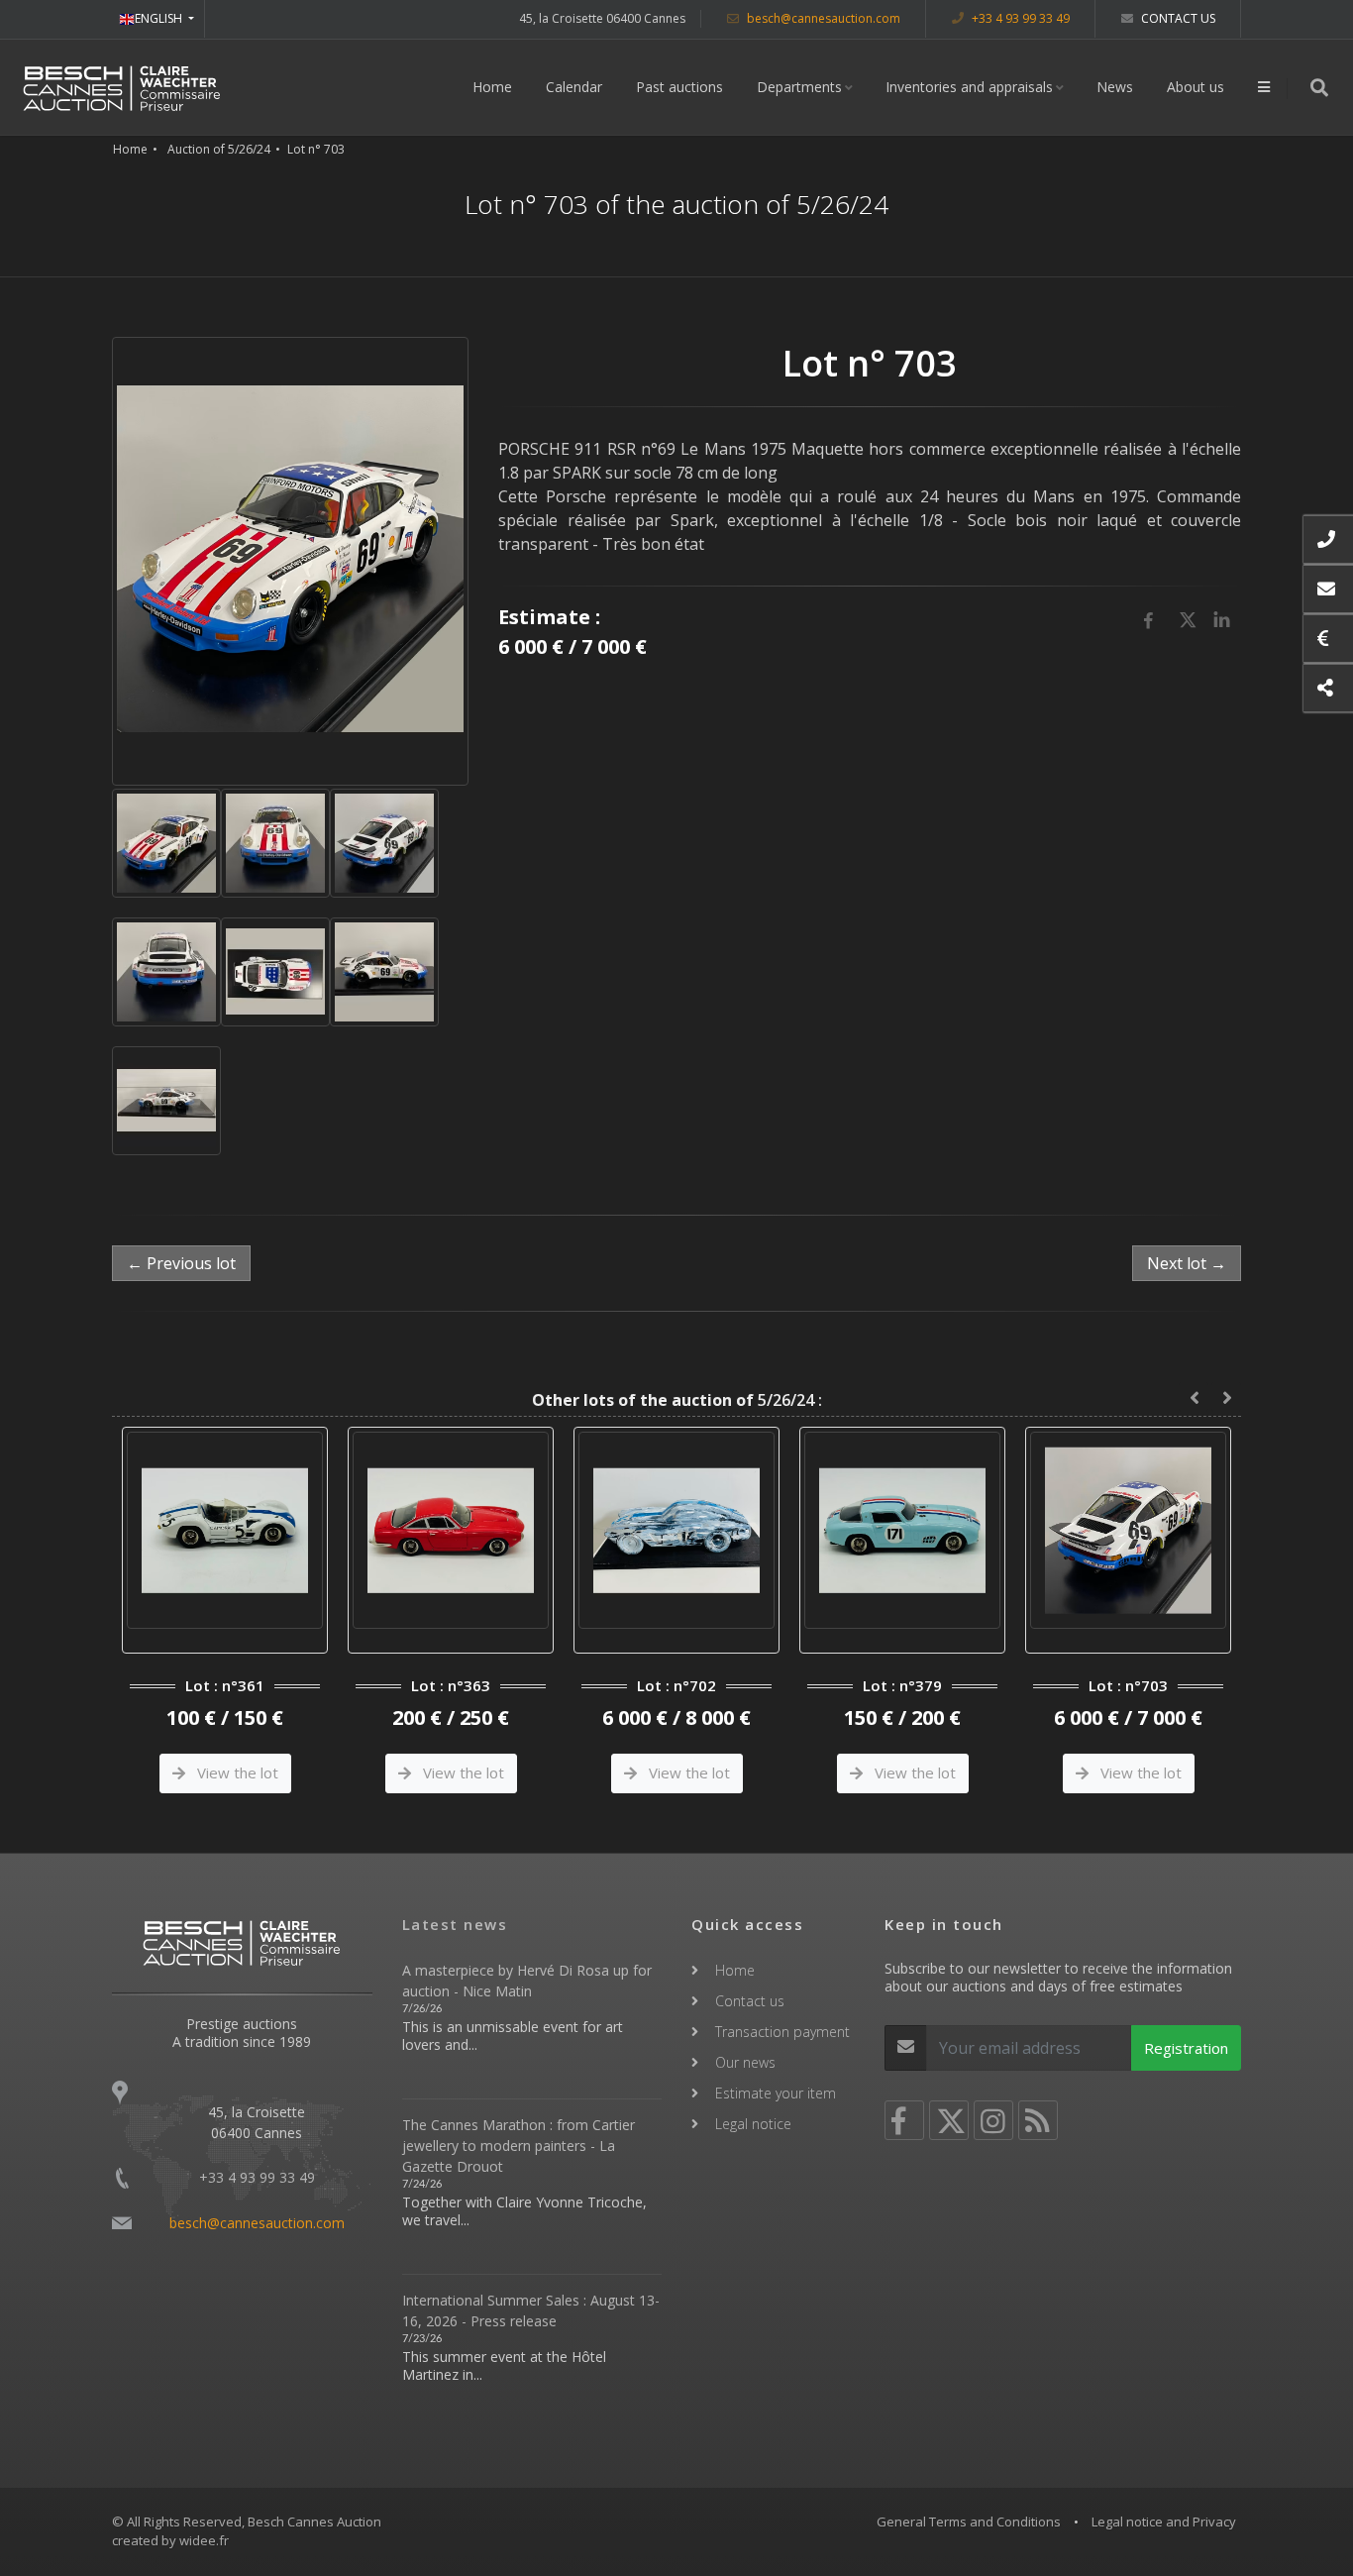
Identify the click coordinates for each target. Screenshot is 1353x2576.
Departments (799, 87)
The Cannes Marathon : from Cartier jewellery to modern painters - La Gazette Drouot (519, 2146)
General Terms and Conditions (969, 2522)
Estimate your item (776, 2093)
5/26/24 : (677, 1400)
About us (1196, 87)
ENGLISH (160, 18)
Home (492, 87)
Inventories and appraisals (969, 87)
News (1115, 87)
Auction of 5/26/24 (219, 149)
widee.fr (204, 2540)
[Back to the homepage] (122, 87)
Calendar (574, 87)
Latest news (455, 1924)
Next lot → (1187, 1263)
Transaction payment (782, 2032)
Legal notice (753, 2124)
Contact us (1177, 18)
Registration (1186, 2048)
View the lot (242, 1772)
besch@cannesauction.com (822, 18)
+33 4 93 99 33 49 (1019, 18)
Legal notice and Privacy (1164, 2522)
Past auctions (679, 87)
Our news (745, 2062)
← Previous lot (181, 1263)
